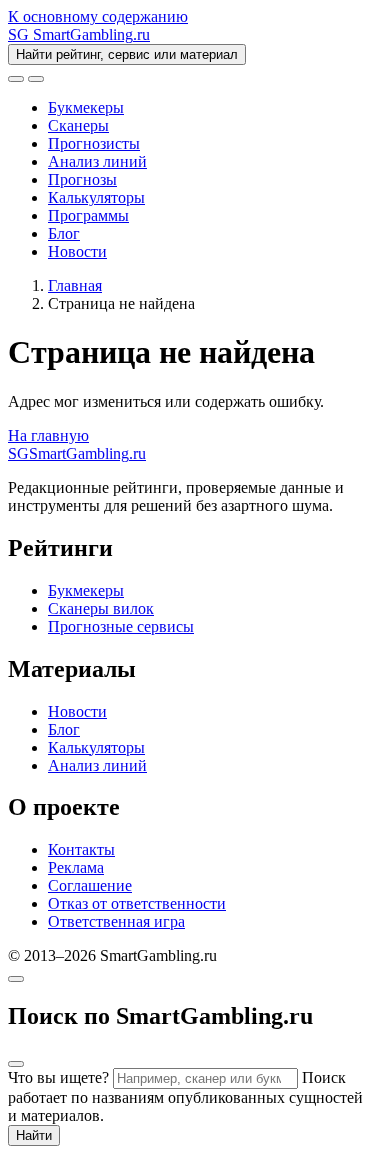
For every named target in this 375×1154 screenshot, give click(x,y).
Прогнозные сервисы (121, 626)
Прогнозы (82, 179)
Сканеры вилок (101, 608)
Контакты (81, 849)
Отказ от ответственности (137, 903)
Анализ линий (97, 161)
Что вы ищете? (58, 1077)
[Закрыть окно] (16, 979)
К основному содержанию (98, 16)
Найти (34, 1135)
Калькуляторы (96, 197)
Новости (77, 251)
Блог (64, 233)
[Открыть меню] (36, 79)
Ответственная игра (116, 921)
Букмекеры (86, 107)
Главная (75, 285)
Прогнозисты (94, 143)
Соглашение (90, 885)
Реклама (76, 867)
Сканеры (78, 125)
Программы (88, 215)
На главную (48, 435)
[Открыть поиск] (16, 79)
